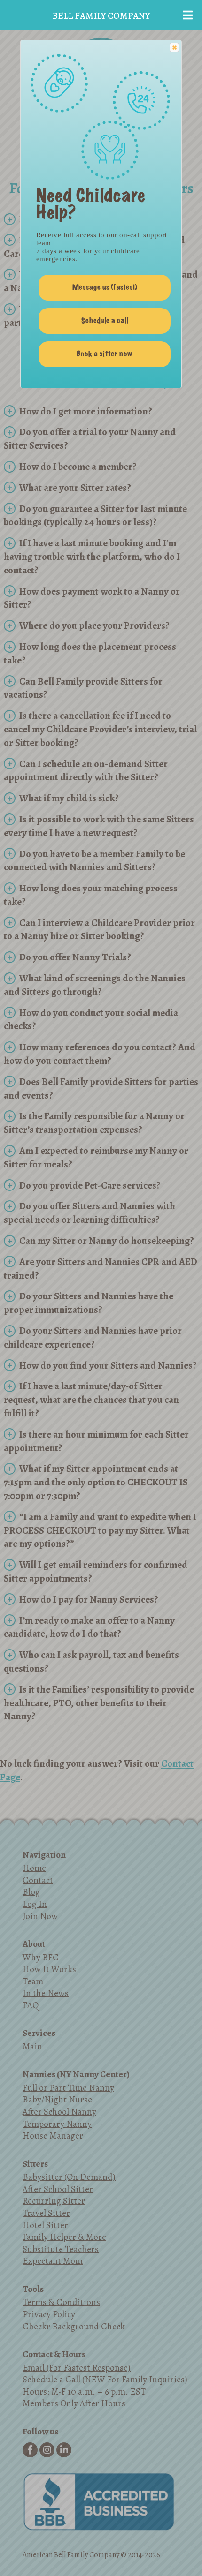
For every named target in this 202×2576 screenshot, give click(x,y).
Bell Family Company (101, 16)
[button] (174, 47)
